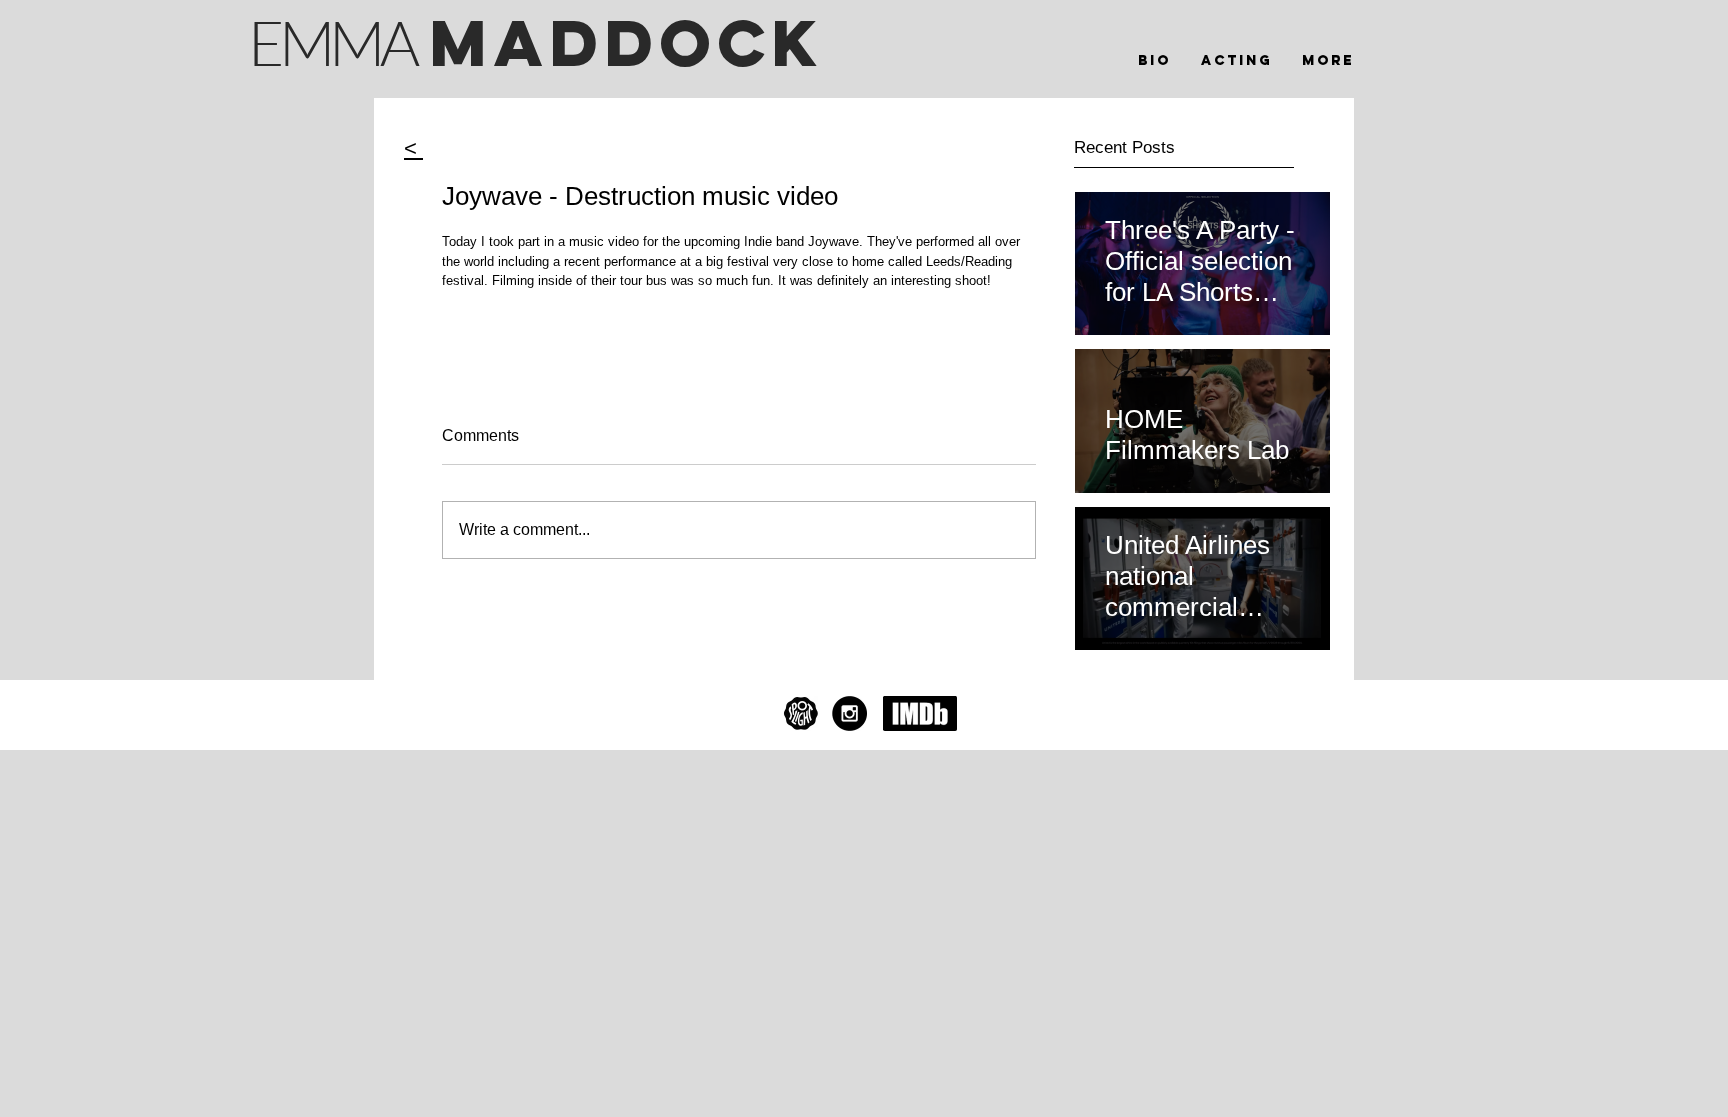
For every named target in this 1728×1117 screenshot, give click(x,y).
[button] (1236, 61)
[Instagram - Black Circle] (849, 713)
